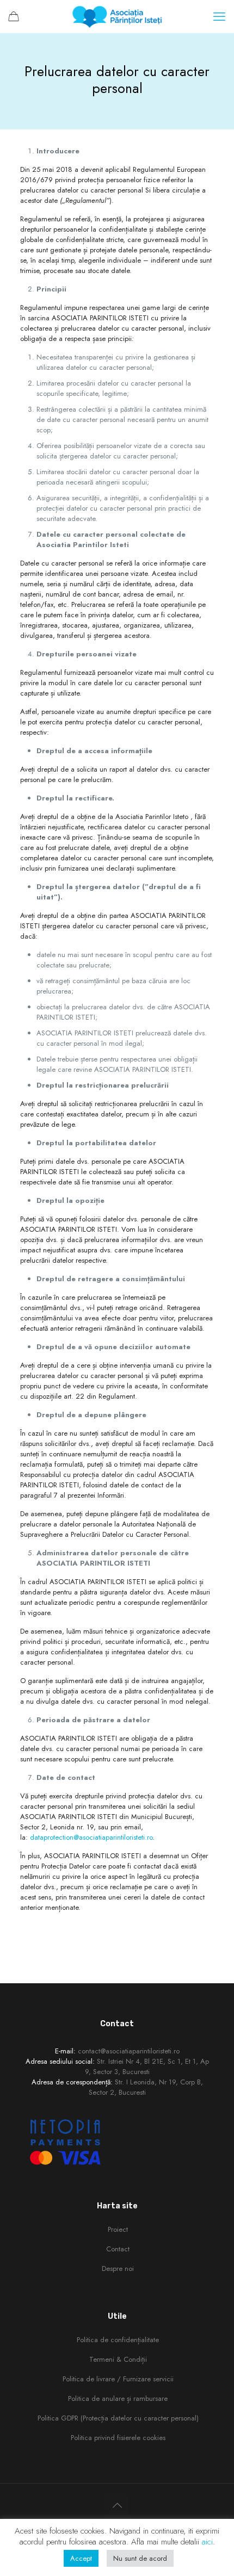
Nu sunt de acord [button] (140, 2558)
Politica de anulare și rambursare (118, 2398)
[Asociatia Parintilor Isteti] (117, 16)
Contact (118, 2249)
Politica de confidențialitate (118, 2340)
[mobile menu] (219, 16)
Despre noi (118, 2268)
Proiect (118, 2229)
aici (207, 2542)
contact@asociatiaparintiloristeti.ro (129, 2051)
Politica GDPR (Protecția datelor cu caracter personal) (118, 2418)
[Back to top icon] (117, 2506)
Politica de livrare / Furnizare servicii (118, 2379)
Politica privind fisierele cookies (118, 2438)
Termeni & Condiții (118, 2359)
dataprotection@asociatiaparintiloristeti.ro (91, 1837)
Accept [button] (81, 2558)
